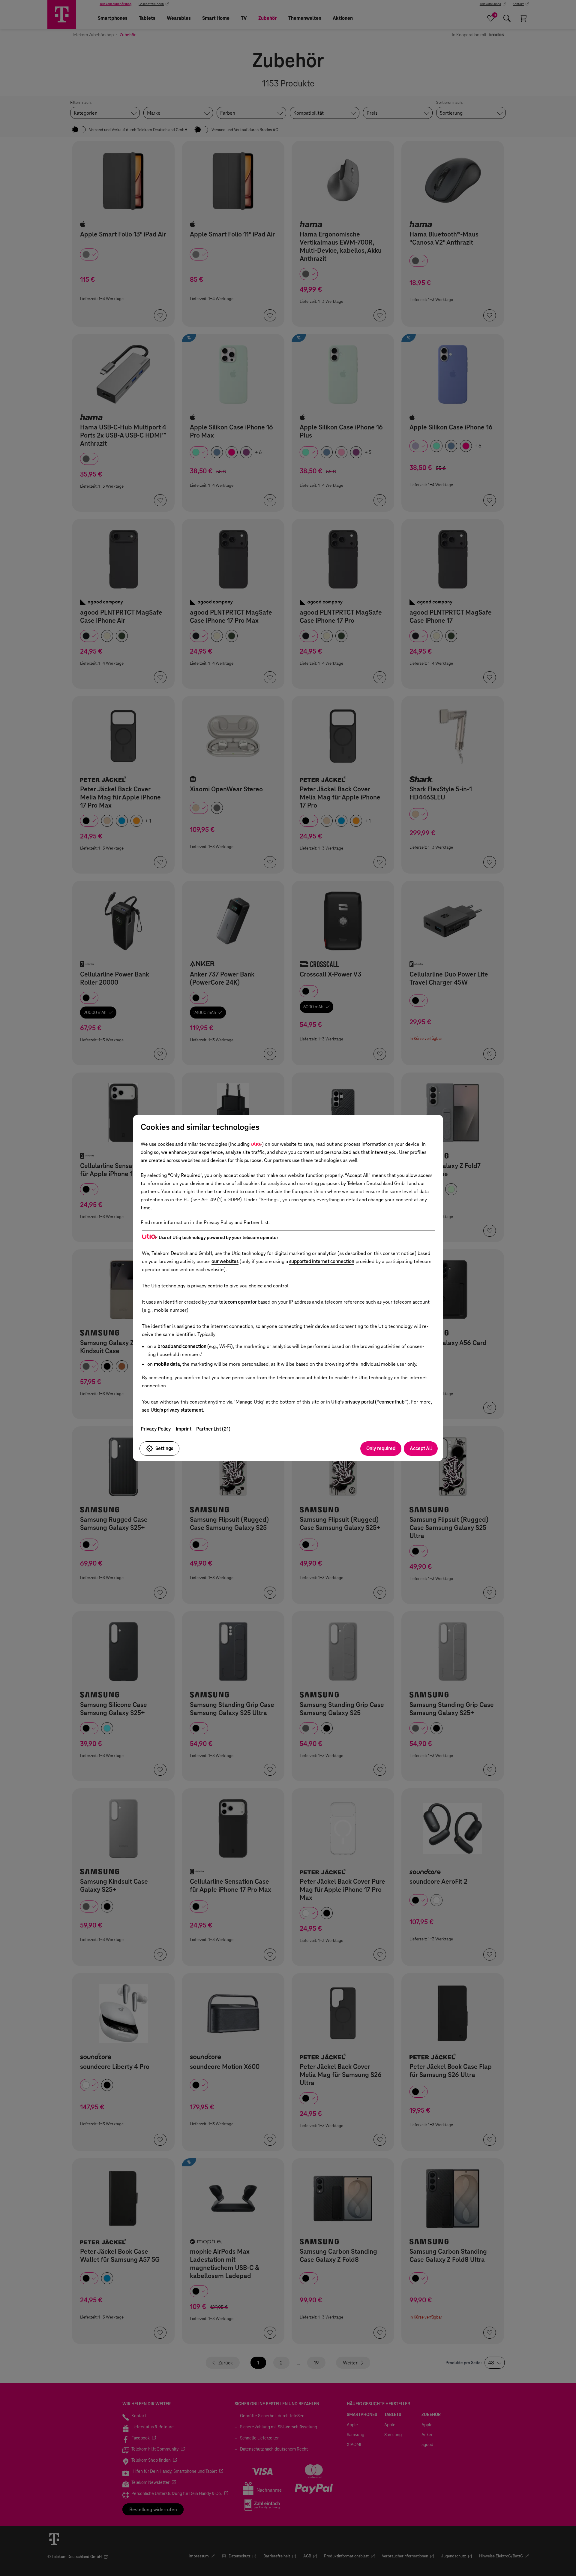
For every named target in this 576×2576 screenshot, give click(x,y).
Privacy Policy (156, 1429)
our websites (225, 1261)
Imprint (184, 1429)
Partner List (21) (213, 1429)
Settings (164, 1448)
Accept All (421, 1448)
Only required (381, 1448)
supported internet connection (322, 1261)
